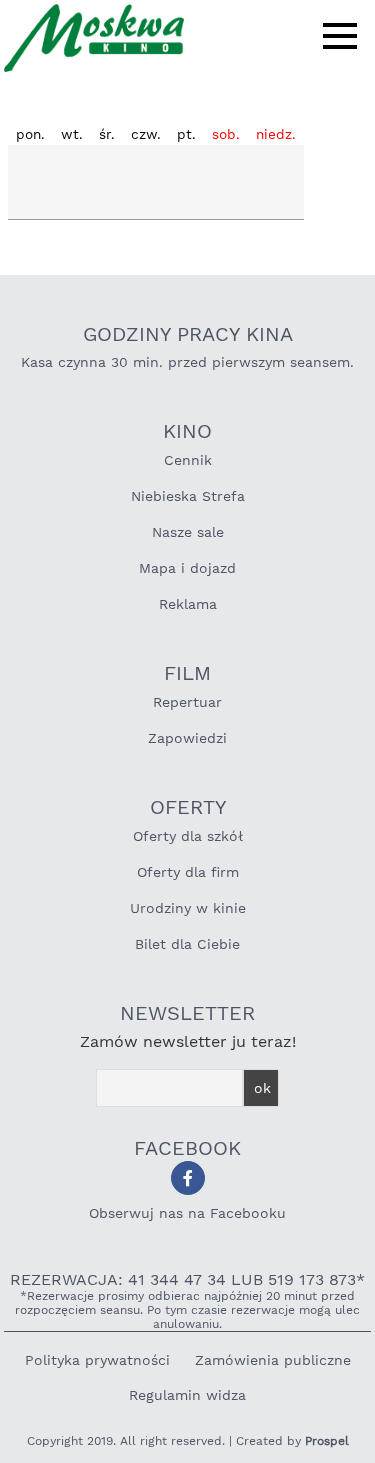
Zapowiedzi (187, 738)
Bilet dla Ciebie (187, 944)
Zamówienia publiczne (273, 1360)
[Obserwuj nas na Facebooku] (188, 1178)
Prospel (327, 1441)
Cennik (188, 460)
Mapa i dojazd (187, 568)
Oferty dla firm (188, 872)
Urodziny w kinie (188, 908)
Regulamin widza (187, 1395)
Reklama (188, 604)
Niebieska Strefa (188, 496)
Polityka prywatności (97, 1360)
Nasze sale (188, 532)
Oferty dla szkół (188, 836)
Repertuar (187, 702)
